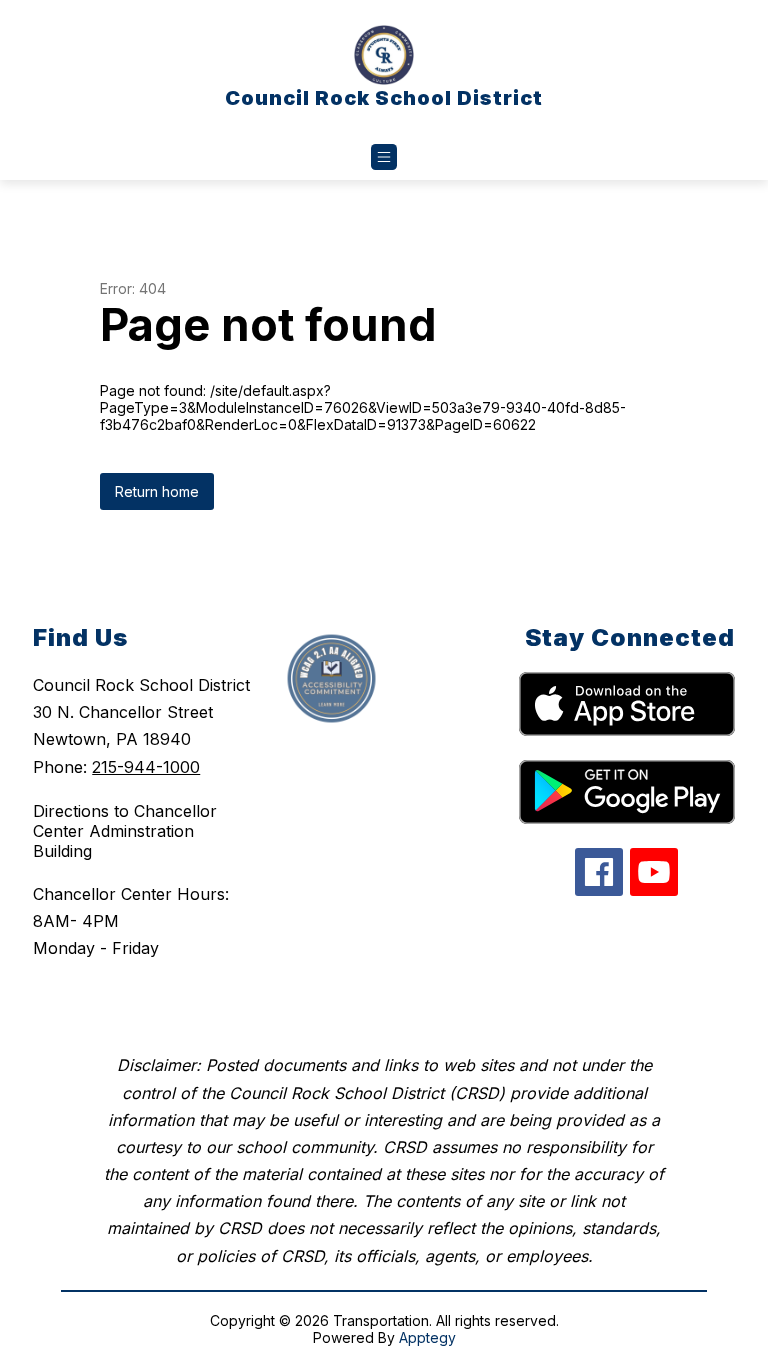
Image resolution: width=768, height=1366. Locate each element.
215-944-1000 (146, 767)
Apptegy (427, 1337)
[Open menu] (384, 157)
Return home (157, 491)
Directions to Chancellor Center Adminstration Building (125, 831)
